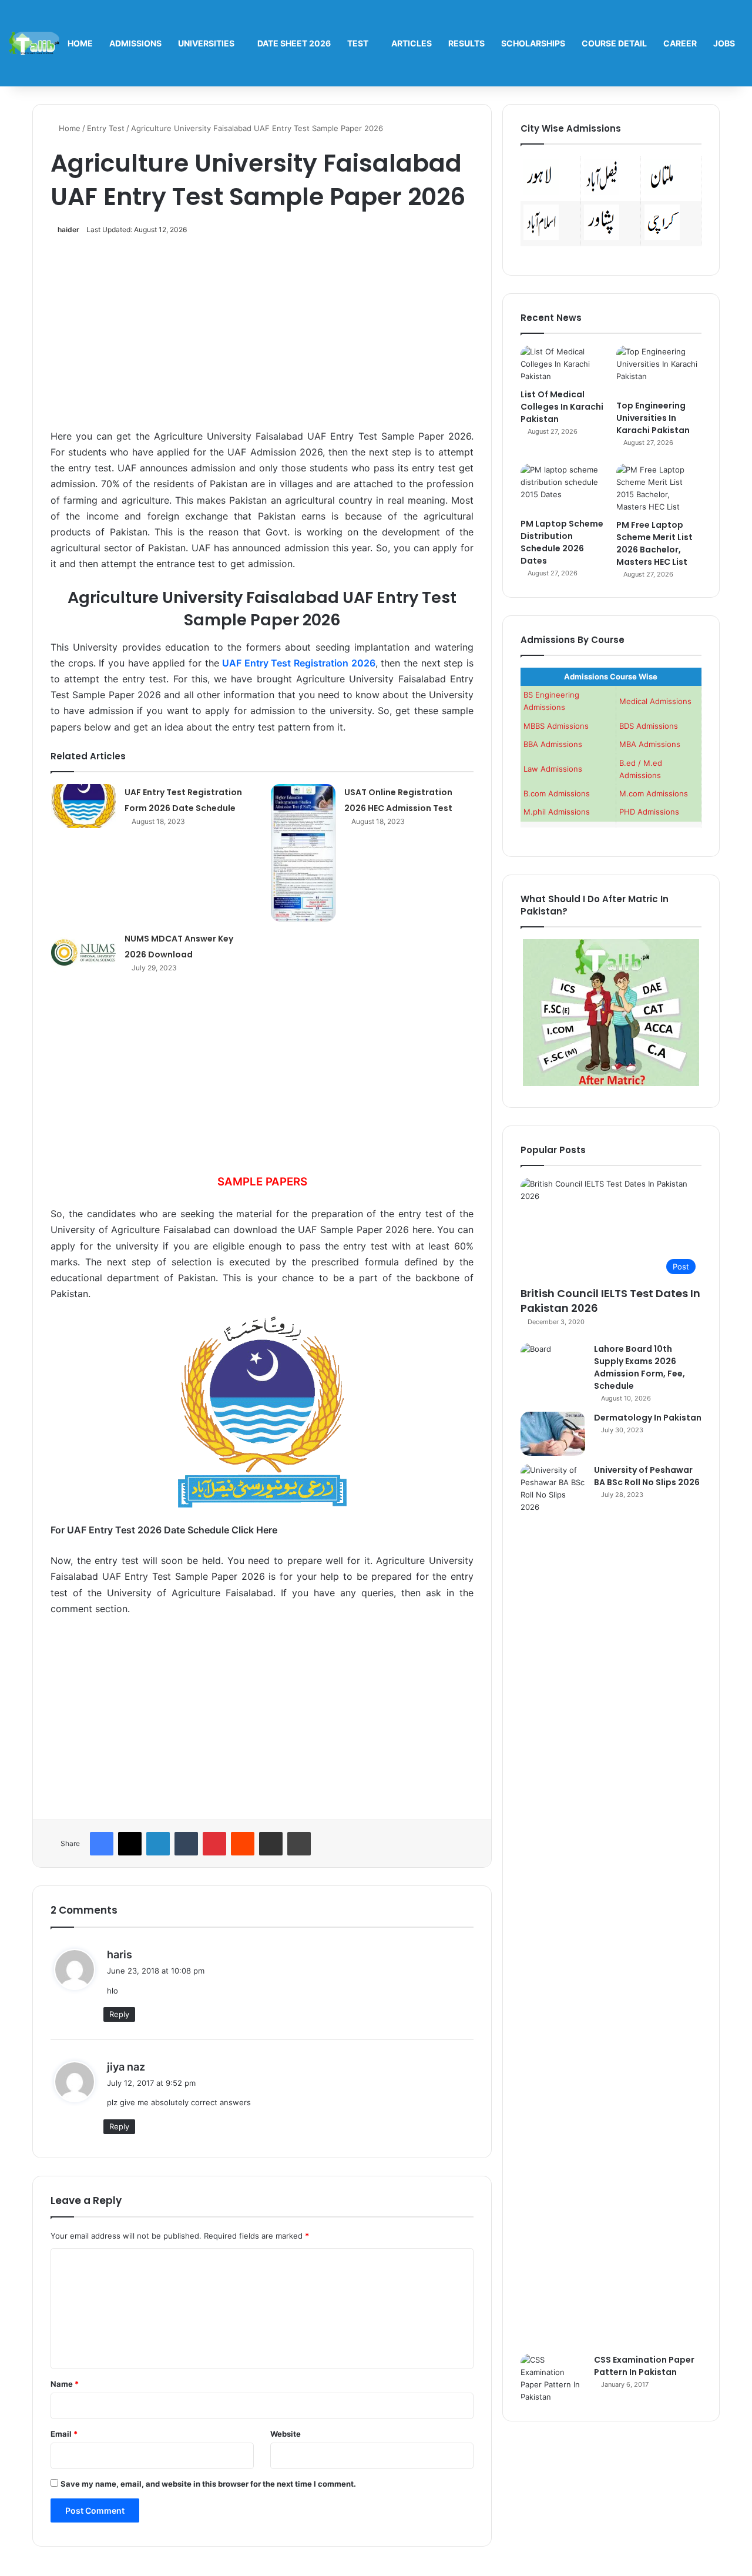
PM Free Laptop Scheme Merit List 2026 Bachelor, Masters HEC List (654, 543)
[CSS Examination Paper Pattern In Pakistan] (553, 2379)
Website (286, 2434)
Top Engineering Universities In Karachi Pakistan (653, 418)
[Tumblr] (186, 1844)
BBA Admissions (553, 744)
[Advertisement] (262, 339)
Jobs (724, 43)
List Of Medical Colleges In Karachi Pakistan (562, 407)
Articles (412, 43)
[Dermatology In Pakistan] (553, 1434)
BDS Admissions (649, 726)
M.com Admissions (654, 793)
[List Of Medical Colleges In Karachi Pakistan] (563, 364)
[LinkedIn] (158, 1844)
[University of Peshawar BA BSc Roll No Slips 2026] (553, 1905)
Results (466, 43)
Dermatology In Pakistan (648, 1418)
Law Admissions (553, 769)
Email (64, 2434)
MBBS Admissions (556, 726)
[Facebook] (102, 1844)
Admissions (135, 43)
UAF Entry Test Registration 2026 (299, 663)
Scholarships (533, 43)
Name (65, 2384)
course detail (614, 43)
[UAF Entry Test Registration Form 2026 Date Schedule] (83, 806)
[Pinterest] (214, 1844)
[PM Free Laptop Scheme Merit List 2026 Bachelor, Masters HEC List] (659, 488)
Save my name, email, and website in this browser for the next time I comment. (208, 2484)
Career (680, 43)
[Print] (299, 1844)
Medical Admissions (655, 701)
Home (80, 43)
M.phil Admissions (557, 812)
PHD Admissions (649, 812)
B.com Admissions (557, 793)
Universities (206, 43)
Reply (119, 2014)
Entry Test (106, 128)
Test (358, 43)
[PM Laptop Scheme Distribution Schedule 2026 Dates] (563, 488)
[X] (130, 1844)
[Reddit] (243, 1844)
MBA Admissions (650, 744)
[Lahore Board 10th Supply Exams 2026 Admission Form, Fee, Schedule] (553, 1365)
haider (68, 230)
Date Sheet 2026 (294, 43)
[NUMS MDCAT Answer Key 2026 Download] (83, 952)
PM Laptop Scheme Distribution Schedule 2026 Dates (562, 542)
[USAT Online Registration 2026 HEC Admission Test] (303, 853)
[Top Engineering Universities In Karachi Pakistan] (659, 370)
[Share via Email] (271, 1844)
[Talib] (34, 43)
